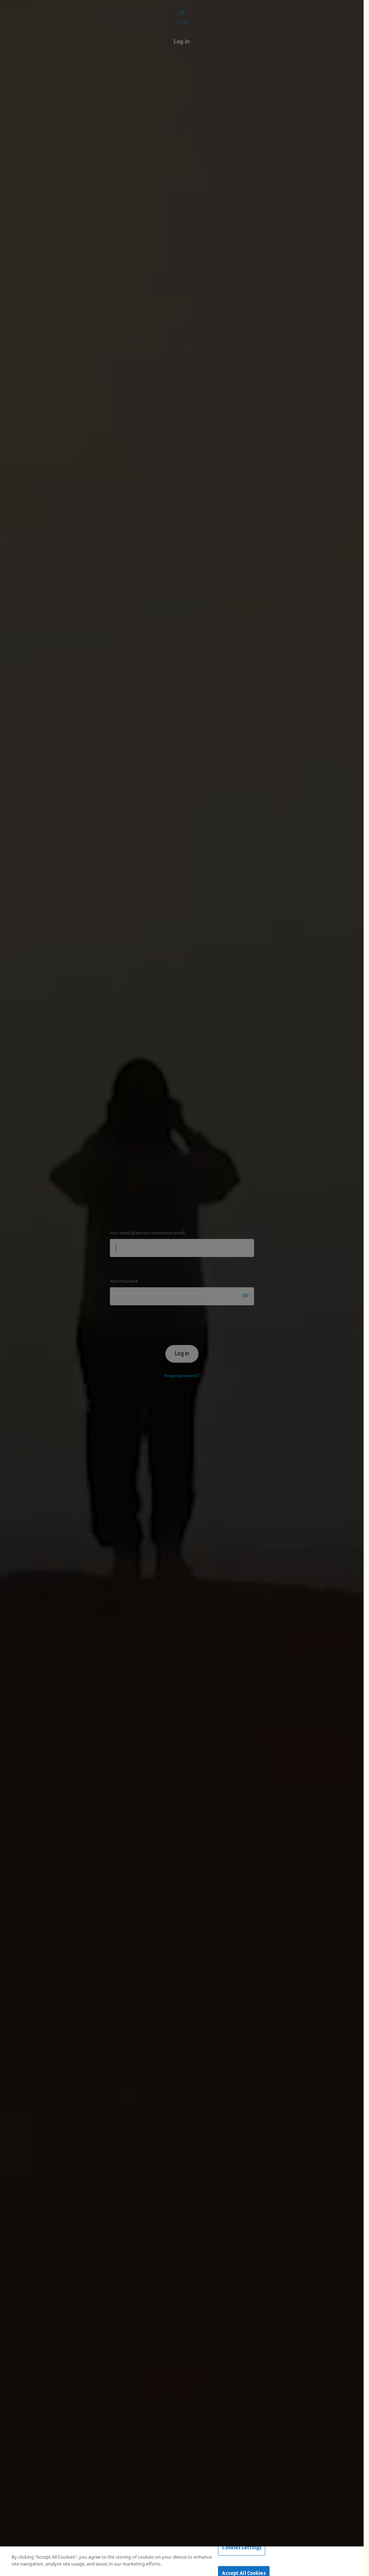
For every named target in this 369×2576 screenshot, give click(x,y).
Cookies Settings (242, 2548)
